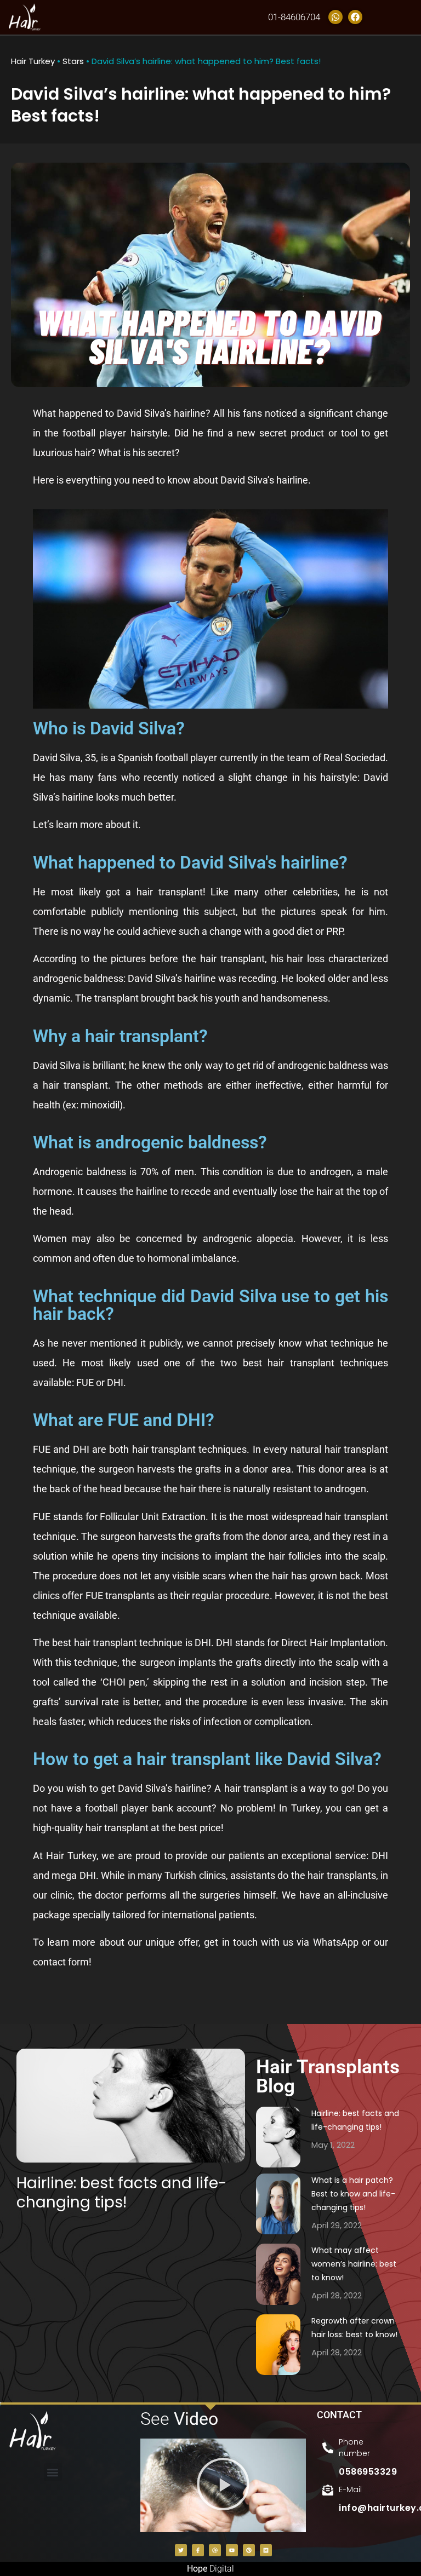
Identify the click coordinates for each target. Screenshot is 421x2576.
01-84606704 (294, 17)
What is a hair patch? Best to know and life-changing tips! (353, 2194)
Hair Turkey (33, 61)
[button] (53, 2472)
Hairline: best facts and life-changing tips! (122, 2193)
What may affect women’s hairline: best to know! (354, 2264)
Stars (73, 61)
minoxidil (100, 1105)
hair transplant (232, 959)
